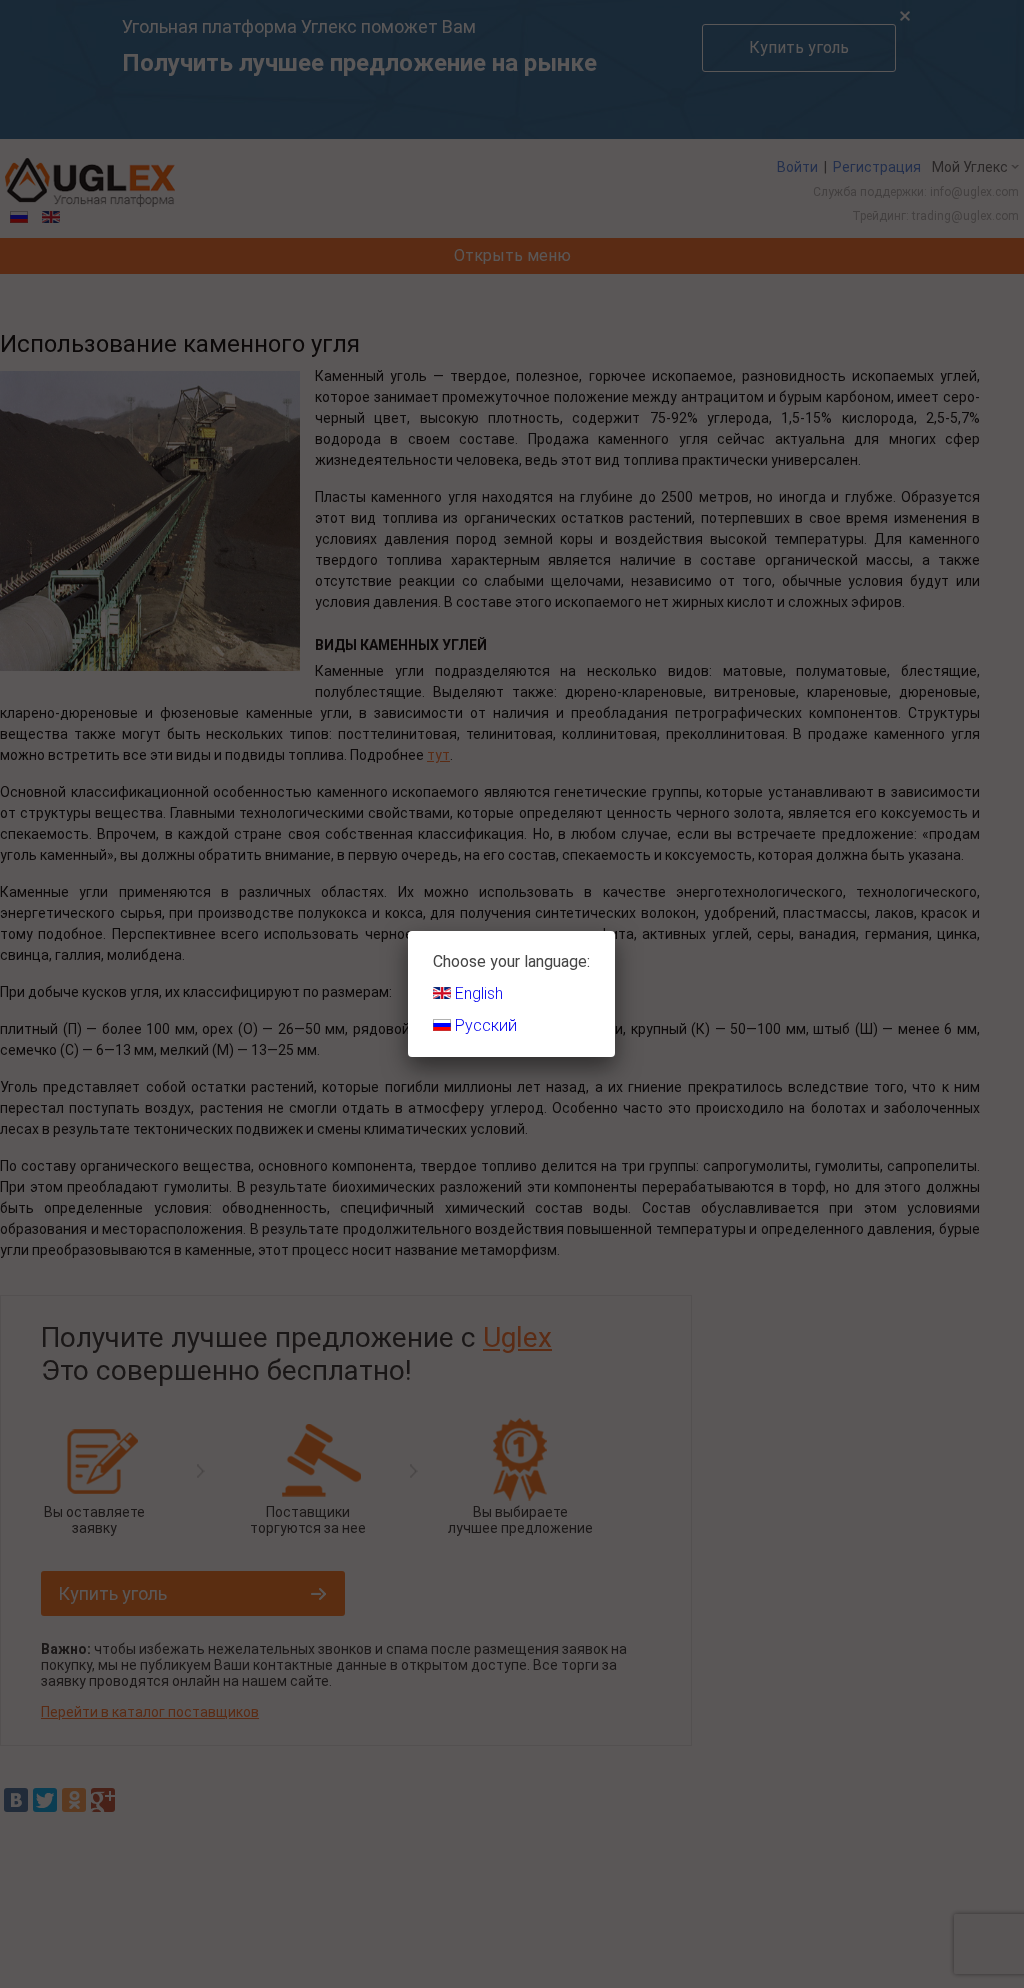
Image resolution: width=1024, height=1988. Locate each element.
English (477, 993)
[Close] (615, 931)
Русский (484, 1025)
